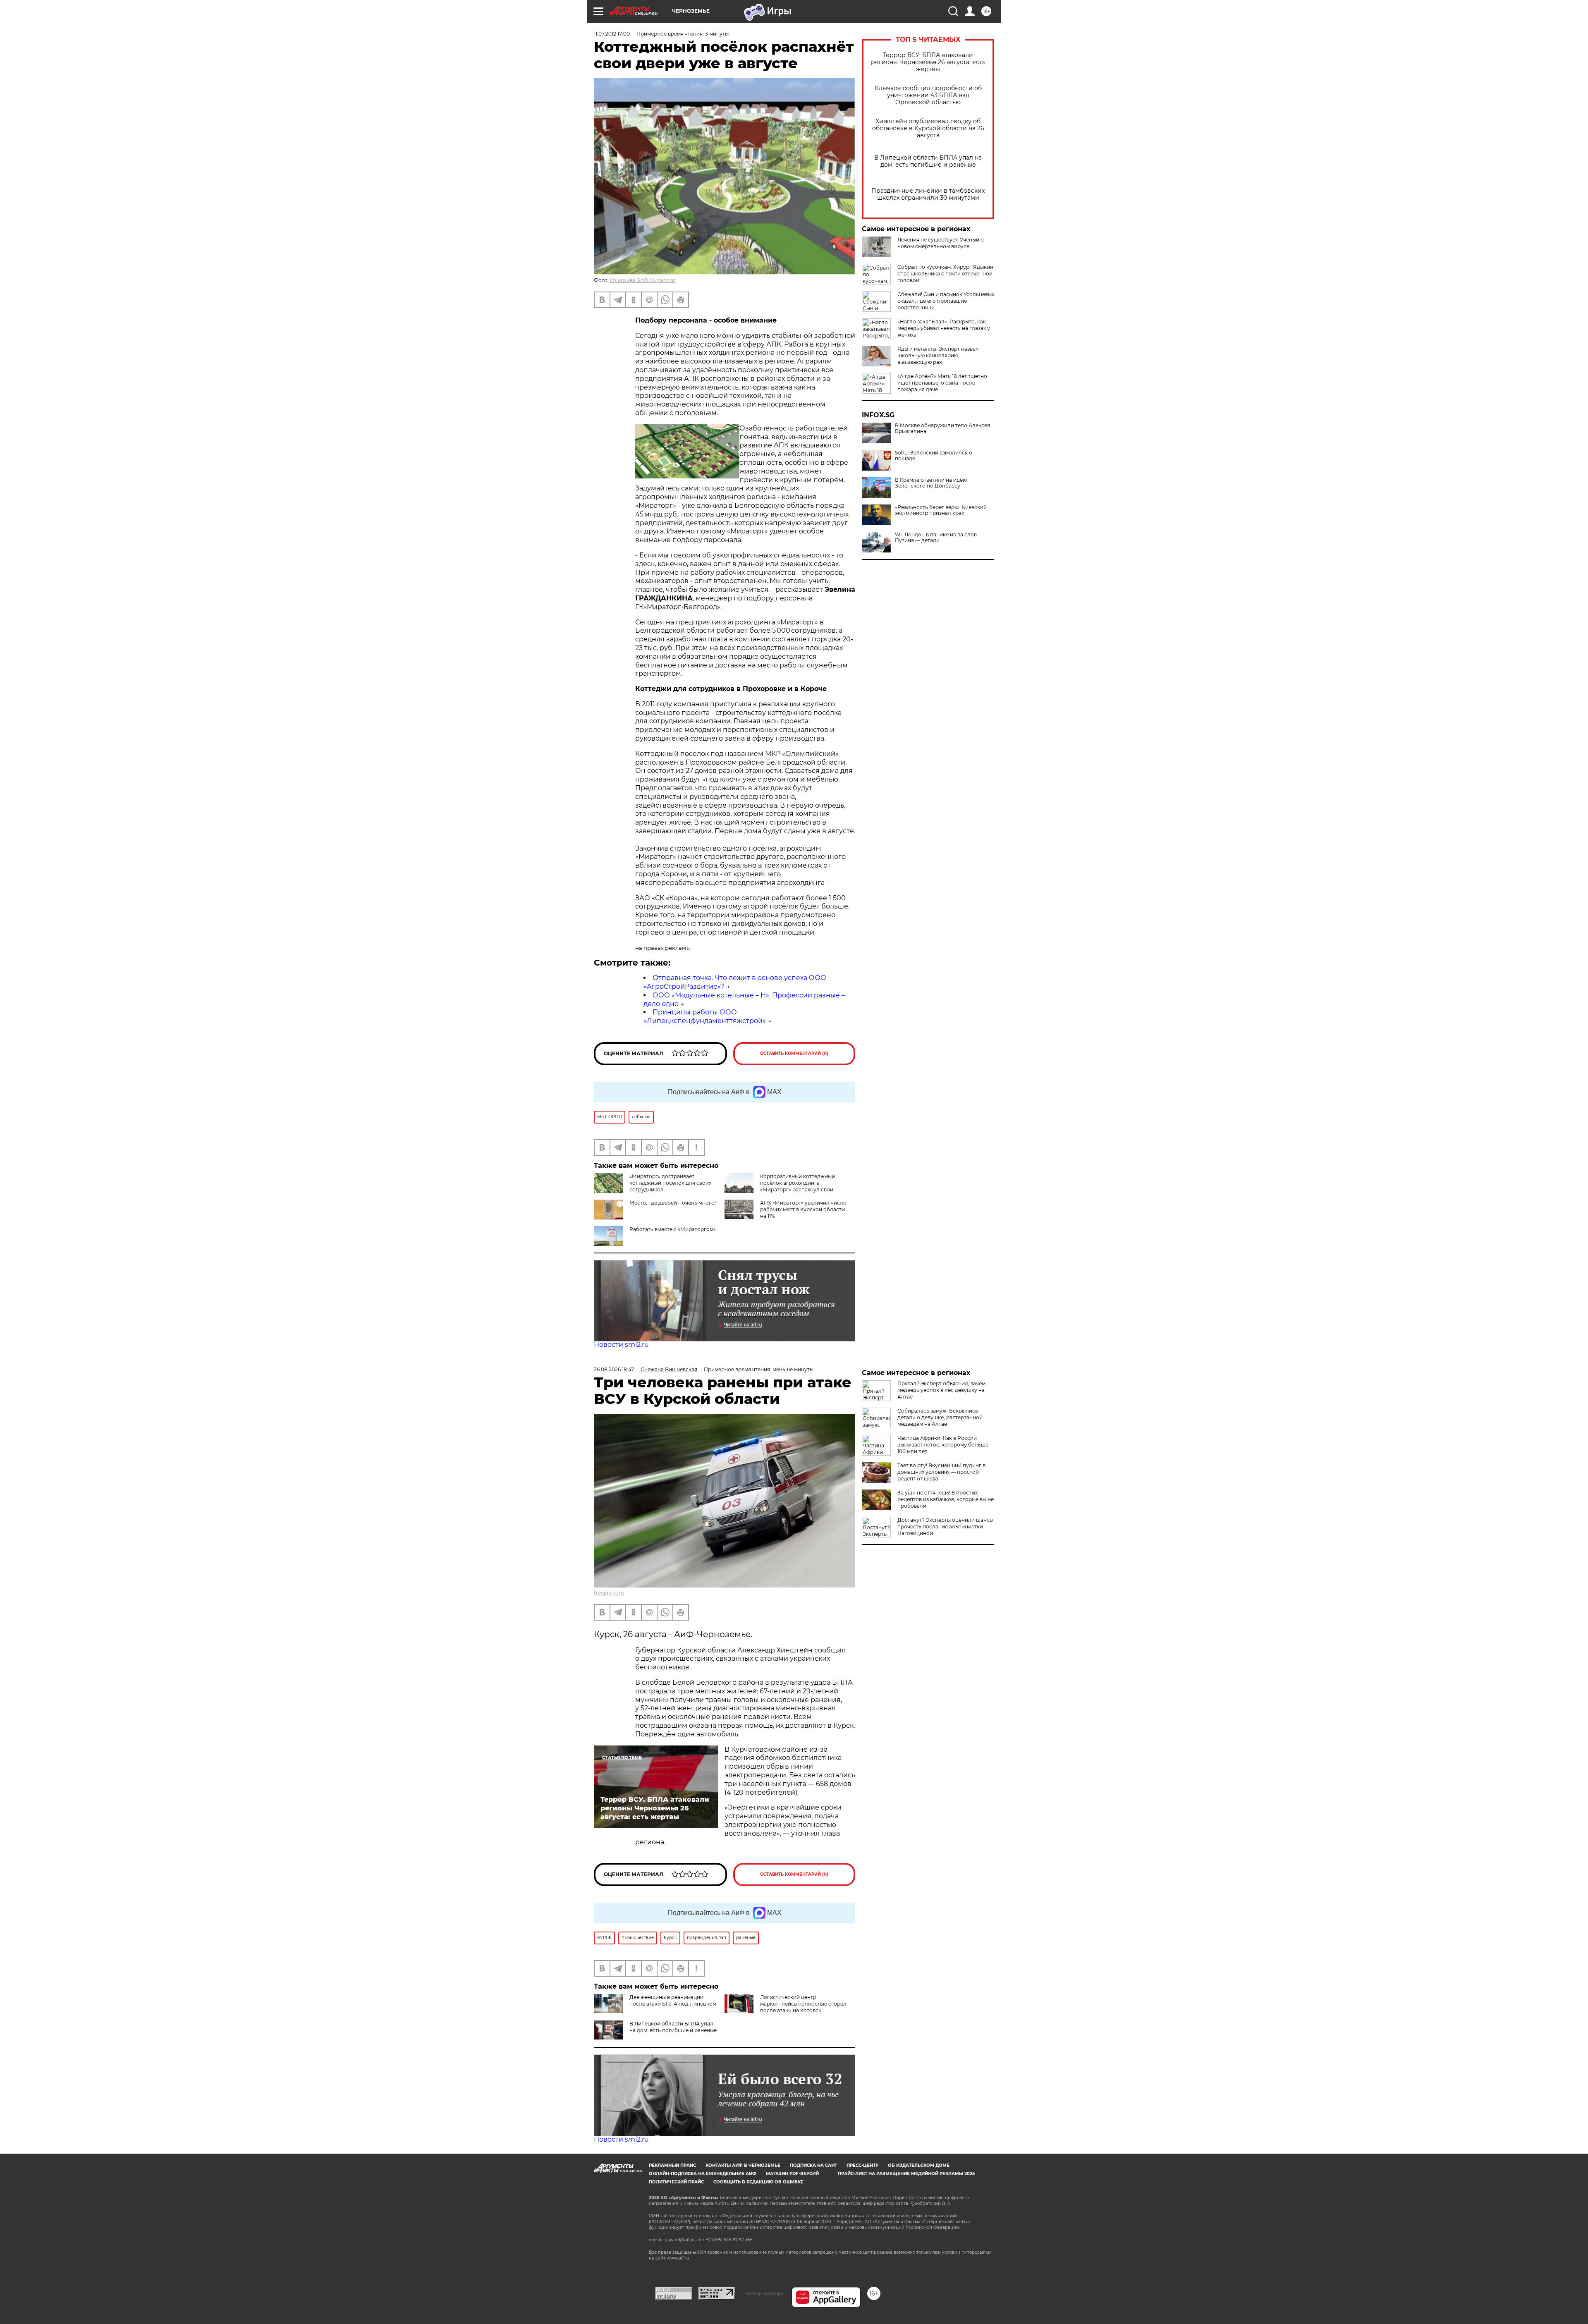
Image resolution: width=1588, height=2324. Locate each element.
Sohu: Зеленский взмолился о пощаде (934, 456)
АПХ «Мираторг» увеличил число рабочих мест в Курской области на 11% (803, 1209)
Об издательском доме (919, 2165)
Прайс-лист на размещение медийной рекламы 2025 (906, 2174)
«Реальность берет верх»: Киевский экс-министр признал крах (941, 510)
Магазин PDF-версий (792, 2174)
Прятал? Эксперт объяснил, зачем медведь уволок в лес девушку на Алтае (941, 1390)
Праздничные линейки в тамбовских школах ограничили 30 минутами (928, 194)
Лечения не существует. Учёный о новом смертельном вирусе (941, 243)
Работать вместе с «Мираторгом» (673, 1229)
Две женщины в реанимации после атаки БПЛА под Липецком (673, 2000)
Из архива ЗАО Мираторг (643, 280)
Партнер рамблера (763, 2293)
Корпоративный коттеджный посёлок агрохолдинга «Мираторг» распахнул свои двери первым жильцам (798, 1186)
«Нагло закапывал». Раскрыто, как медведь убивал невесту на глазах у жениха (944, 328)
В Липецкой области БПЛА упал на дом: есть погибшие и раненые (928, 161)
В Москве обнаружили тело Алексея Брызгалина (942, 428)
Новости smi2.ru (621, 1345)
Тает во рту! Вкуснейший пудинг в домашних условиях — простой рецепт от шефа (941, 1472)
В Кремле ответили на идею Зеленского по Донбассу (931, 483)
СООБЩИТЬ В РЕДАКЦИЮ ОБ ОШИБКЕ (758, 2182)
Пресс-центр (862, 2165)
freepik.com (609, 1593)
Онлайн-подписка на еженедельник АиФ (703, 2174)
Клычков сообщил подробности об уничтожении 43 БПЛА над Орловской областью (928, 95)
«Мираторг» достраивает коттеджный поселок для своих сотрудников (670, 1183)
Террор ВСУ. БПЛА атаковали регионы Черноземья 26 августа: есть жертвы (928, 62)
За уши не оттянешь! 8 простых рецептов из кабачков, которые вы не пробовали (946, 1499)
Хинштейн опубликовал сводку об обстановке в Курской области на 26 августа (928, 128)
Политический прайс (676, 2182)
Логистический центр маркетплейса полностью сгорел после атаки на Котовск (803, 2004)
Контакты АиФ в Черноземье (743, 2165)
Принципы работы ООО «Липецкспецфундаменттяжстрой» (705, 1016)
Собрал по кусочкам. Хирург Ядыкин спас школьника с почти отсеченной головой (945, 274)
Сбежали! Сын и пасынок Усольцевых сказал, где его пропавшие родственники (946, 301)
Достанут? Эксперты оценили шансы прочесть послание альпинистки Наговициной (945, 1527)
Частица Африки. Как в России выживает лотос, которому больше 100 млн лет (943, 1445)
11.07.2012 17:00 (612, 34)
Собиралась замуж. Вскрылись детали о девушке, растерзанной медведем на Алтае (940, 1417)
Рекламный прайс (672, 2165)
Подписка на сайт (813, 2165)
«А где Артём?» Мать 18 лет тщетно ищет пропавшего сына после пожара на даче (942, 383)
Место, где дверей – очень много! (673, 1203)
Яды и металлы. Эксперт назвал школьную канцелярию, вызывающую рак (938, 355)
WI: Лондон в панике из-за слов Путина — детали (936, 538)
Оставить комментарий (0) (794, 1053)
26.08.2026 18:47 (614, 1369)
